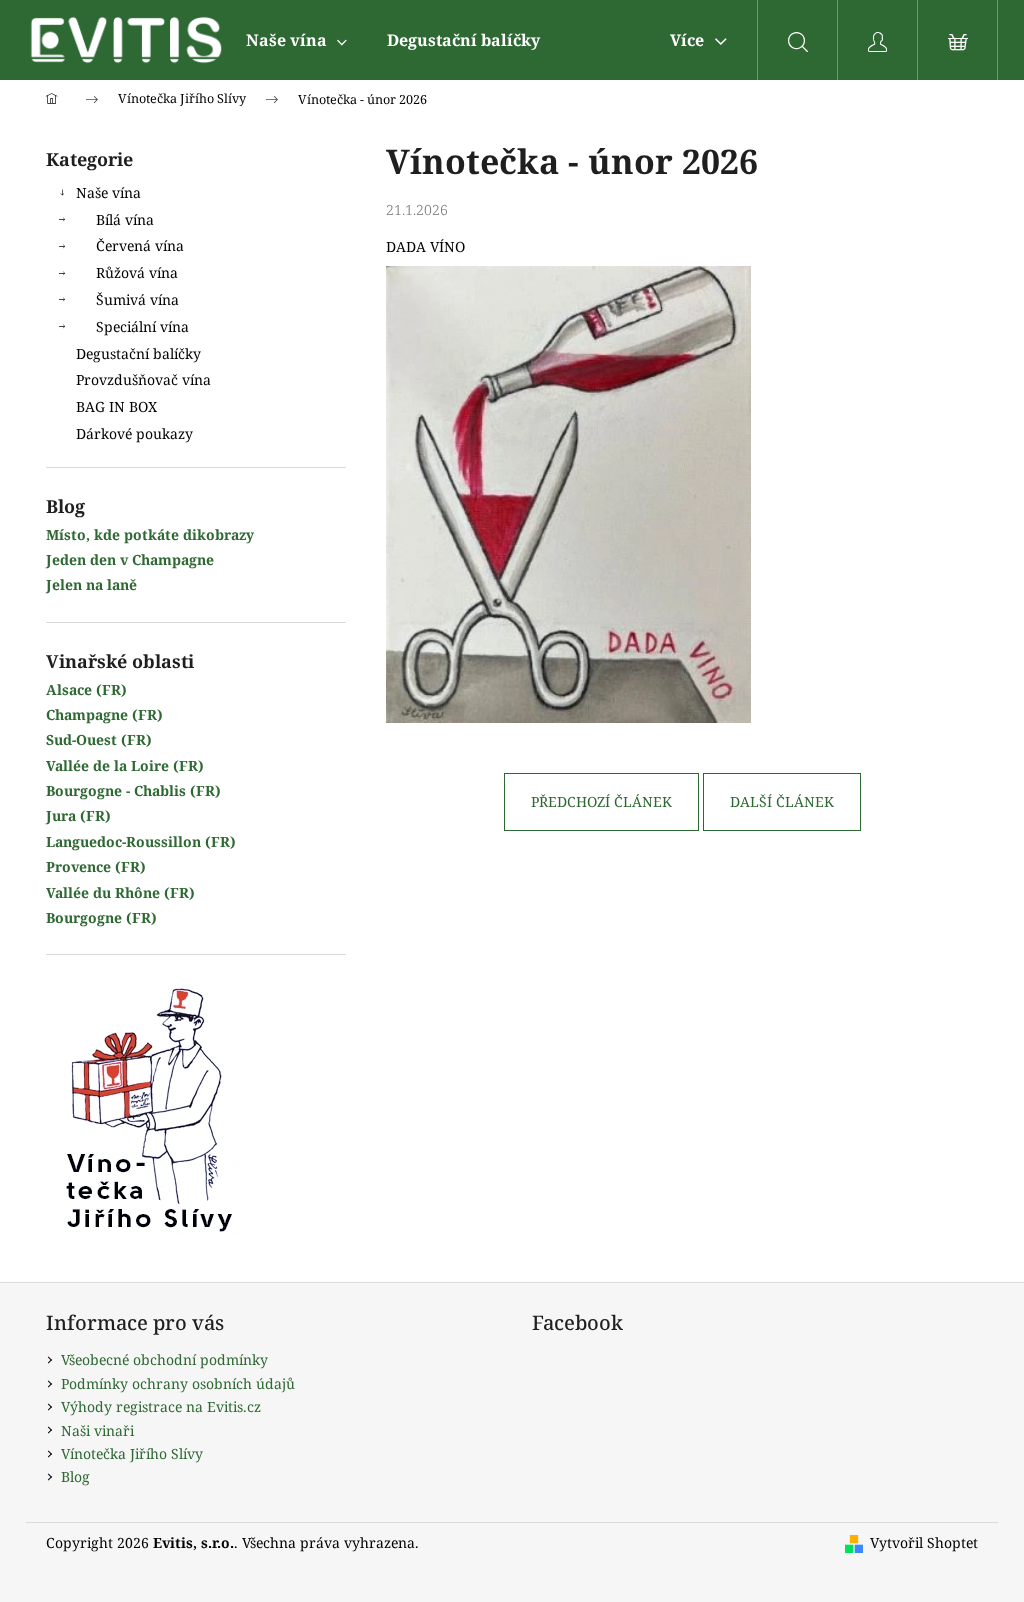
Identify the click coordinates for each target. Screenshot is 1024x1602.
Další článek (782, 801)
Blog (75, 1476)
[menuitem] (296, 40)
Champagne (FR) (104, 714)
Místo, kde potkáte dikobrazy (150, 534)
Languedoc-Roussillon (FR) (141, 841)
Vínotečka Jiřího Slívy (132, 1453)
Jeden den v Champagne (130, 559)
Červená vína (140, 245)
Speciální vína (142, 326)
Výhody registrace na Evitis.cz (161, 1406)
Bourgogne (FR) (101, 917)
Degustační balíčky (138, 353)
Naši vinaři (97, 1430)
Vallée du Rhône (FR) (120, 892)
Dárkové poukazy (134, 433)
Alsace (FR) (86, 689)
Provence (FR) (96, 866)
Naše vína (108, 192)
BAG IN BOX (116, 406)
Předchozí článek (601, 801)
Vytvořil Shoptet (924, 1542)
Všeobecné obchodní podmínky (164, 1359)
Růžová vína (137, 272)
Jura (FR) (78, 815)
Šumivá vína (137, 299)
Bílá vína (125, 219)
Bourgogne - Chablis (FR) (133, 790)
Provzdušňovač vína (143, 379)
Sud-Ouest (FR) (99, 739)
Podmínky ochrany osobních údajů (178, 1383)
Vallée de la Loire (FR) (125, 765)
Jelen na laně (91, 584)
